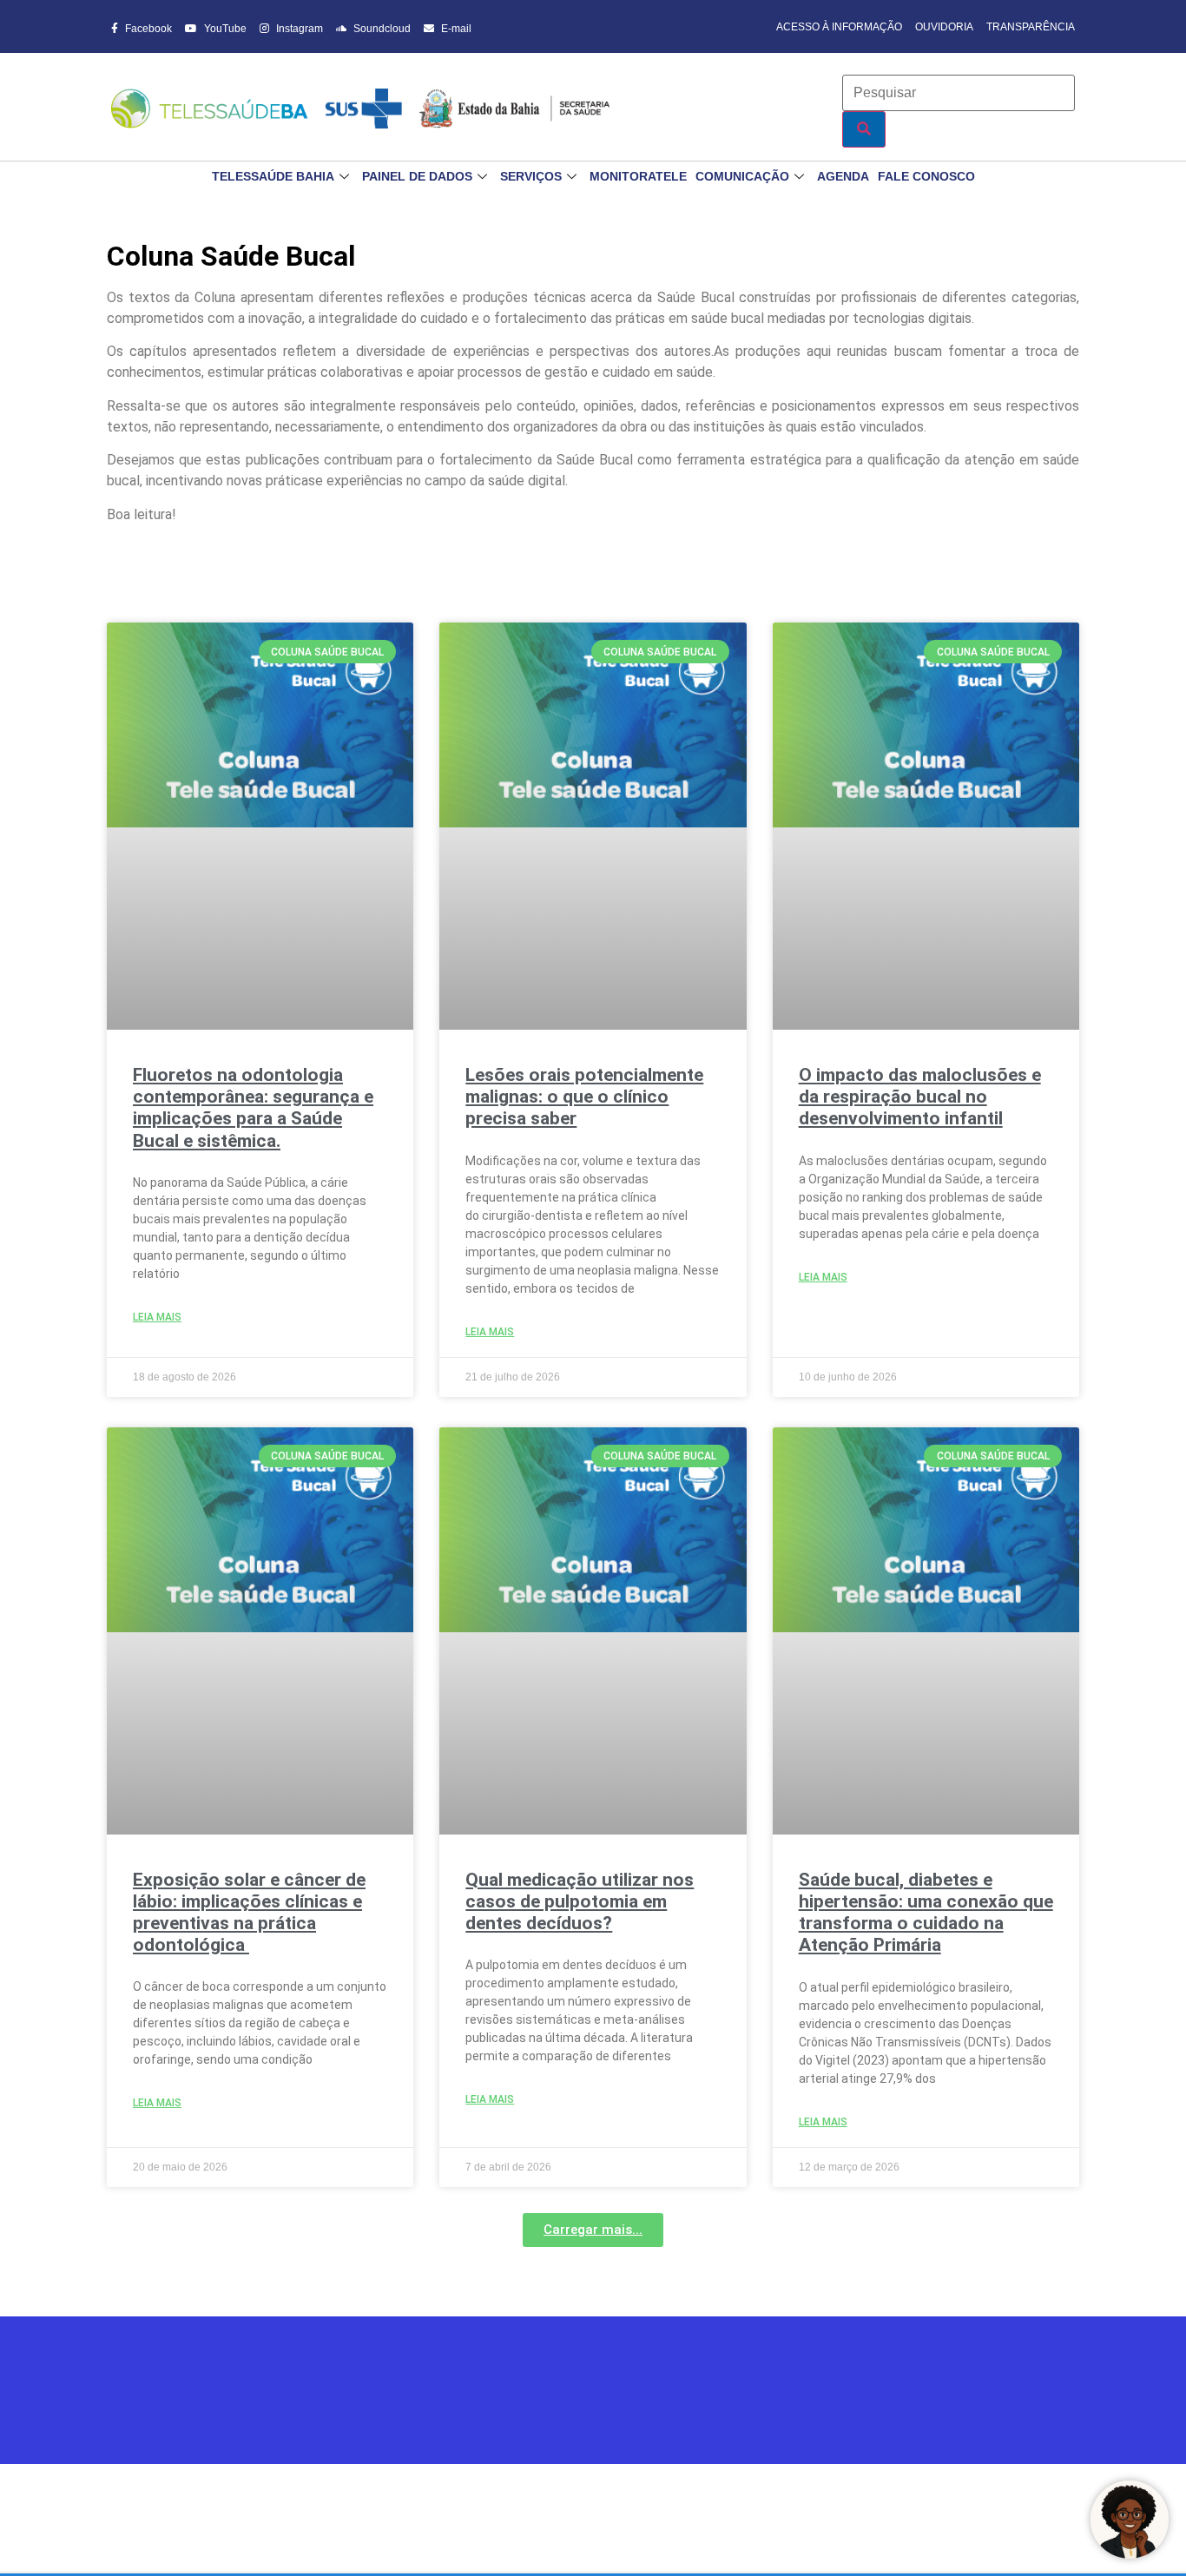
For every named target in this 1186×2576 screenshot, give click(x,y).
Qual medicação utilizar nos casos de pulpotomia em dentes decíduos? (580, 1901)
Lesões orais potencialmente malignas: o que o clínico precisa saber (584, 1097)
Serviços (531, 176)
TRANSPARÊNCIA (1031, 27)
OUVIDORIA (944, 27)
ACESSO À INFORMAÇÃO (839, 27)
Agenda (843, 176)
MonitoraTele (638, 176)
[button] (593, 2230)
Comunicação (742, 176)
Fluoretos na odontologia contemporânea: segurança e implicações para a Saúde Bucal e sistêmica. (253, 1108)
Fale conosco (926, 176)
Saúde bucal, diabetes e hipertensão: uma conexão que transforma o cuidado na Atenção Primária (926, 1913)
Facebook (147, 29)
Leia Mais (157, 1317)
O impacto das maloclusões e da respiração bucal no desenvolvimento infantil (920, 1097)
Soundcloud (381, 29)
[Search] (864, 129)
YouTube (224, 29)
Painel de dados (417, 176)
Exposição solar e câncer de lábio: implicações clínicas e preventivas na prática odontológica (249, 1913)
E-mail (455, 29)
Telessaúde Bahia (273, 176)
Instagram (298, 29)
